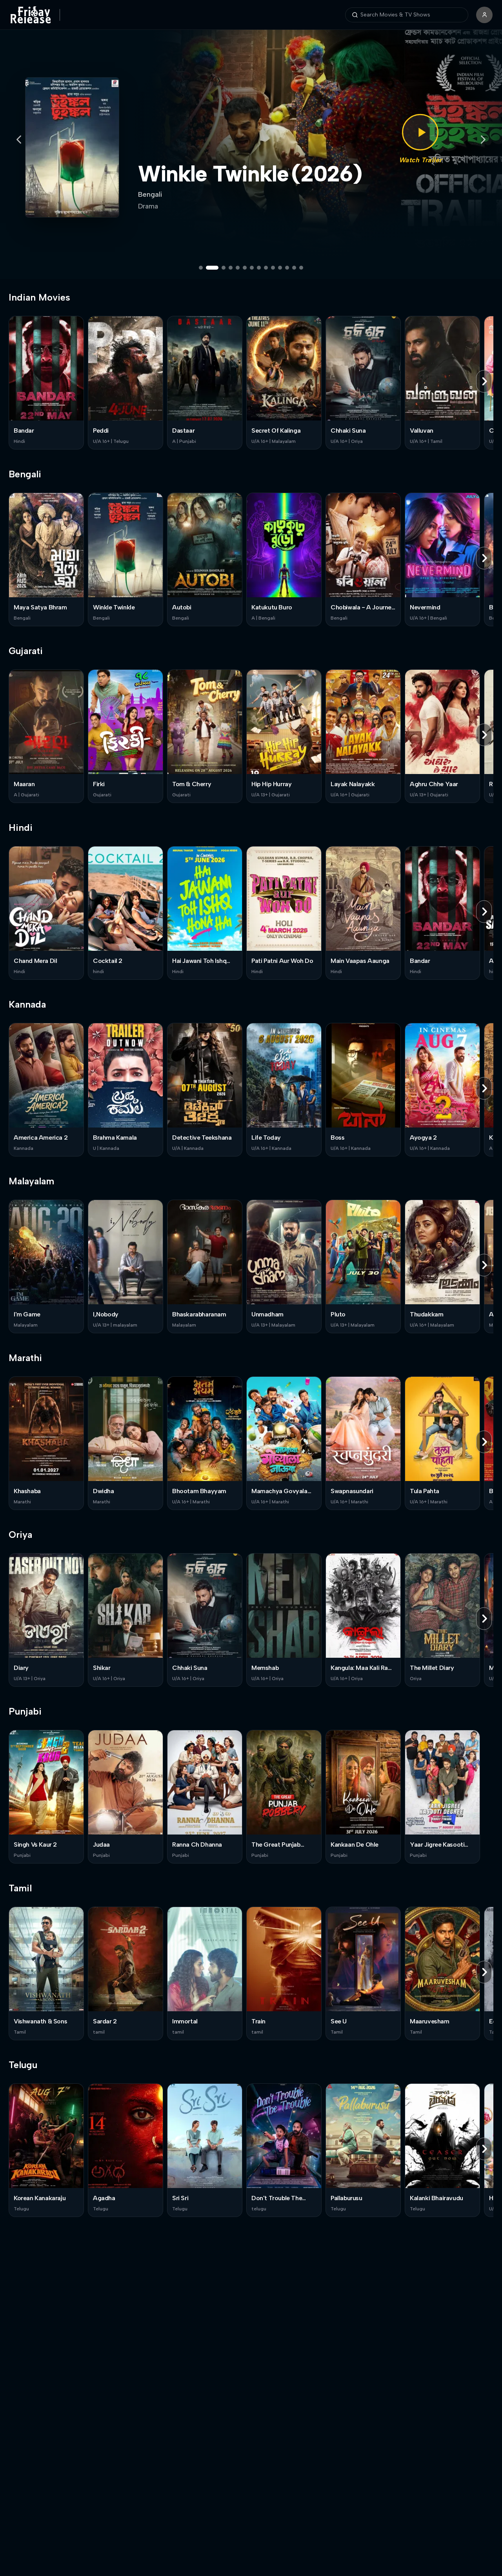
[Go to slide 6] (245, 268)
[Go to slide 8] (259, 268)
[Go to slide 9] (266, 268)
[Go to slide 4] (231, 268)
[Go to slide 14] (301, 268)
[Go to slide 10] (273, 268)
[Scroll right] (484, 381)
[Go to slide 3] (219, 268)
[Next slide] (483, 140)
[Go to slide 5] (238, 268)
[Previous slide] (19, 140)
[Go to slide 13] (294, 268)
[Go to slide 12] (287, 268)
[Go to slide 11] (280, 268)
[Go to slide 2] (208, 268)
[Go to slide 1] (201, 268)
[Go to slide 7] (252, 268)
